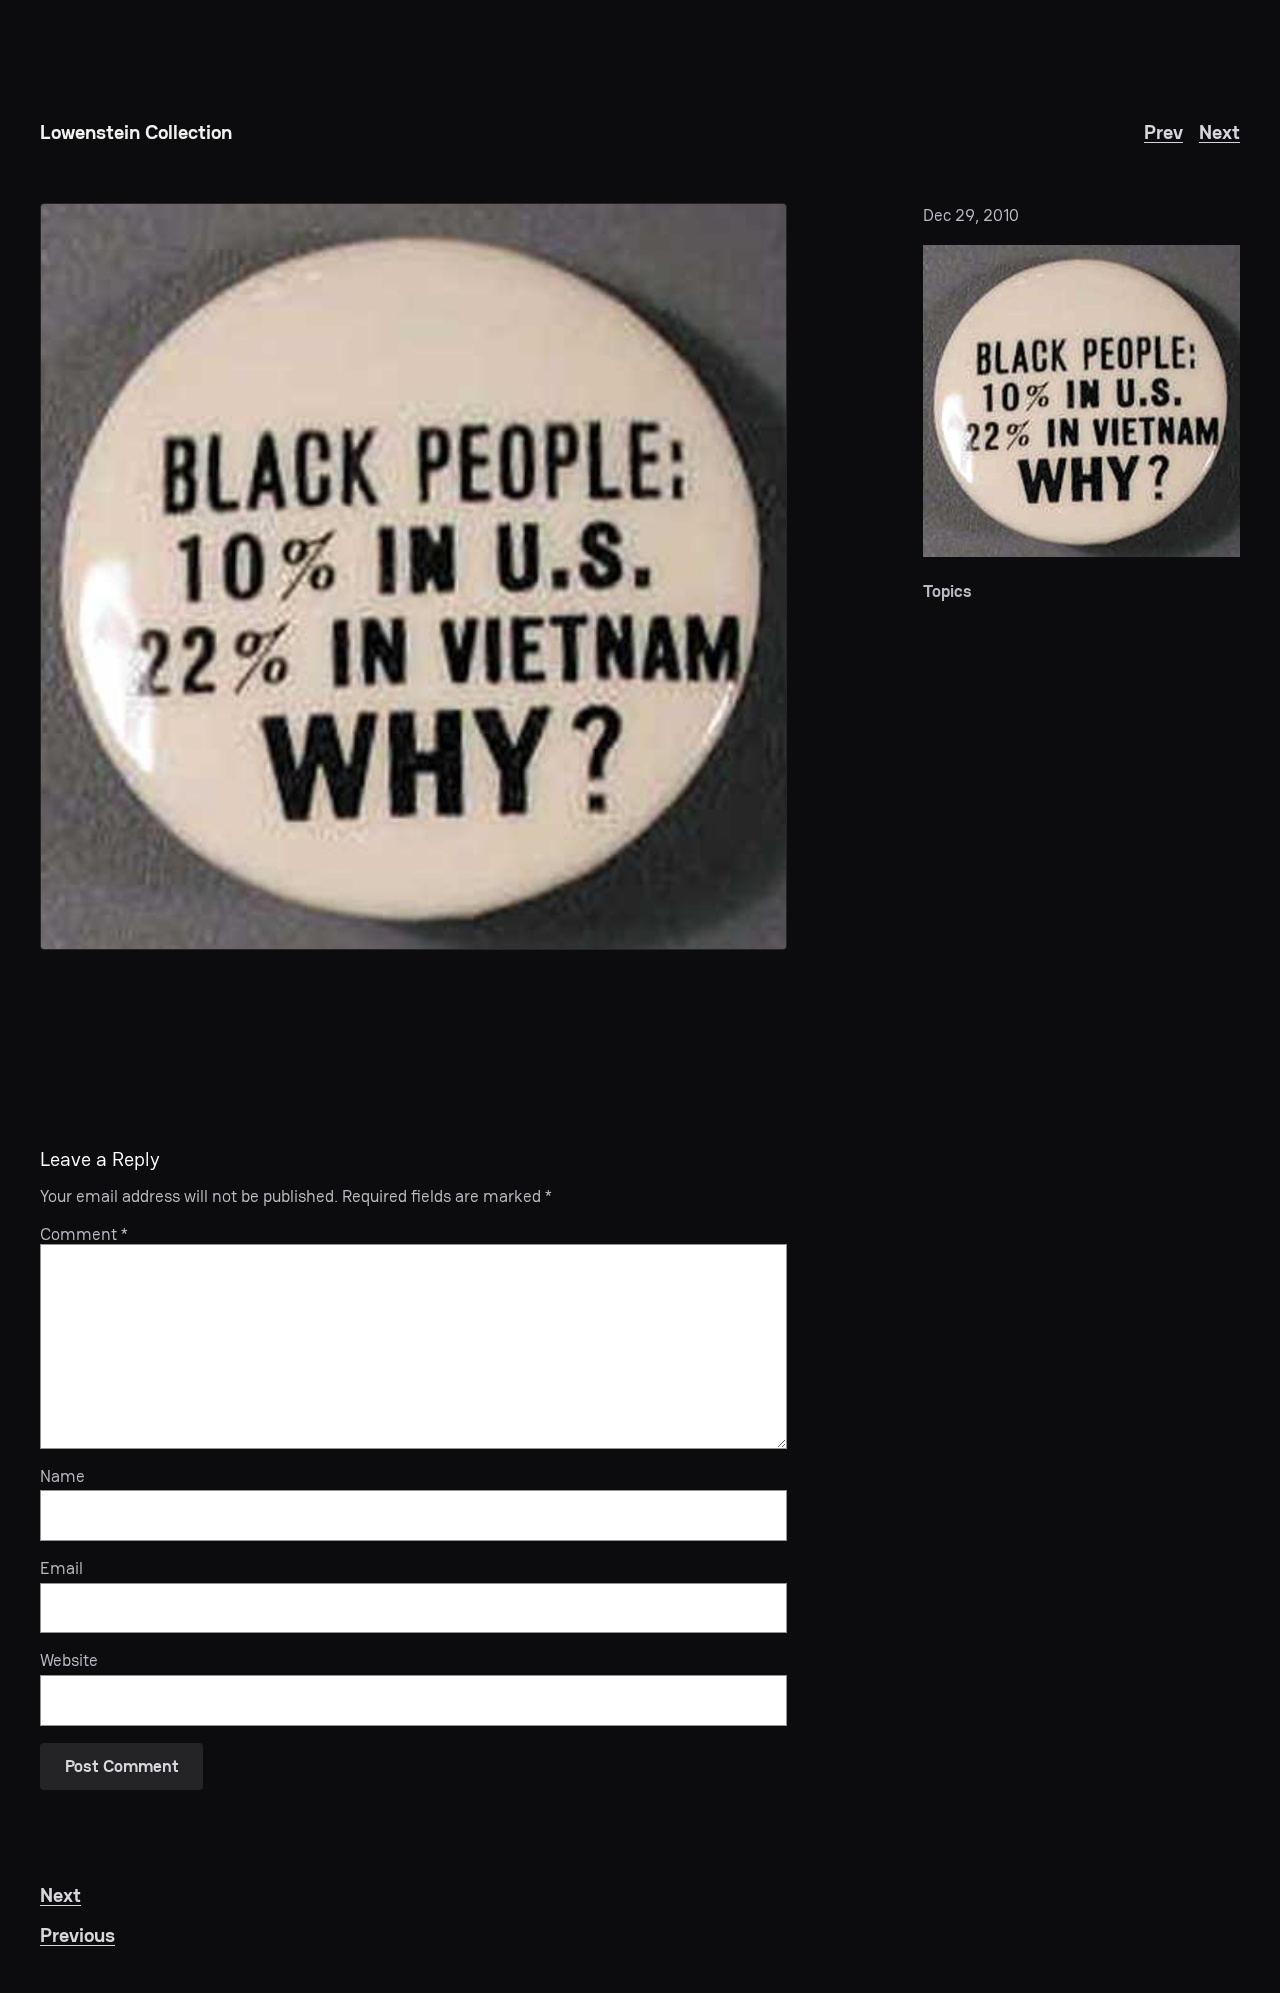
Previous (77, 1935)
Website (69, 1660)
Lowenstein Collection (136, 132)
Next (1219, 132)
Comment (84, 1234)
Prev (1163, 132)
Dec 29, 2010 (971, 215)
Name (62, 1476)
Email (61, 1568)
